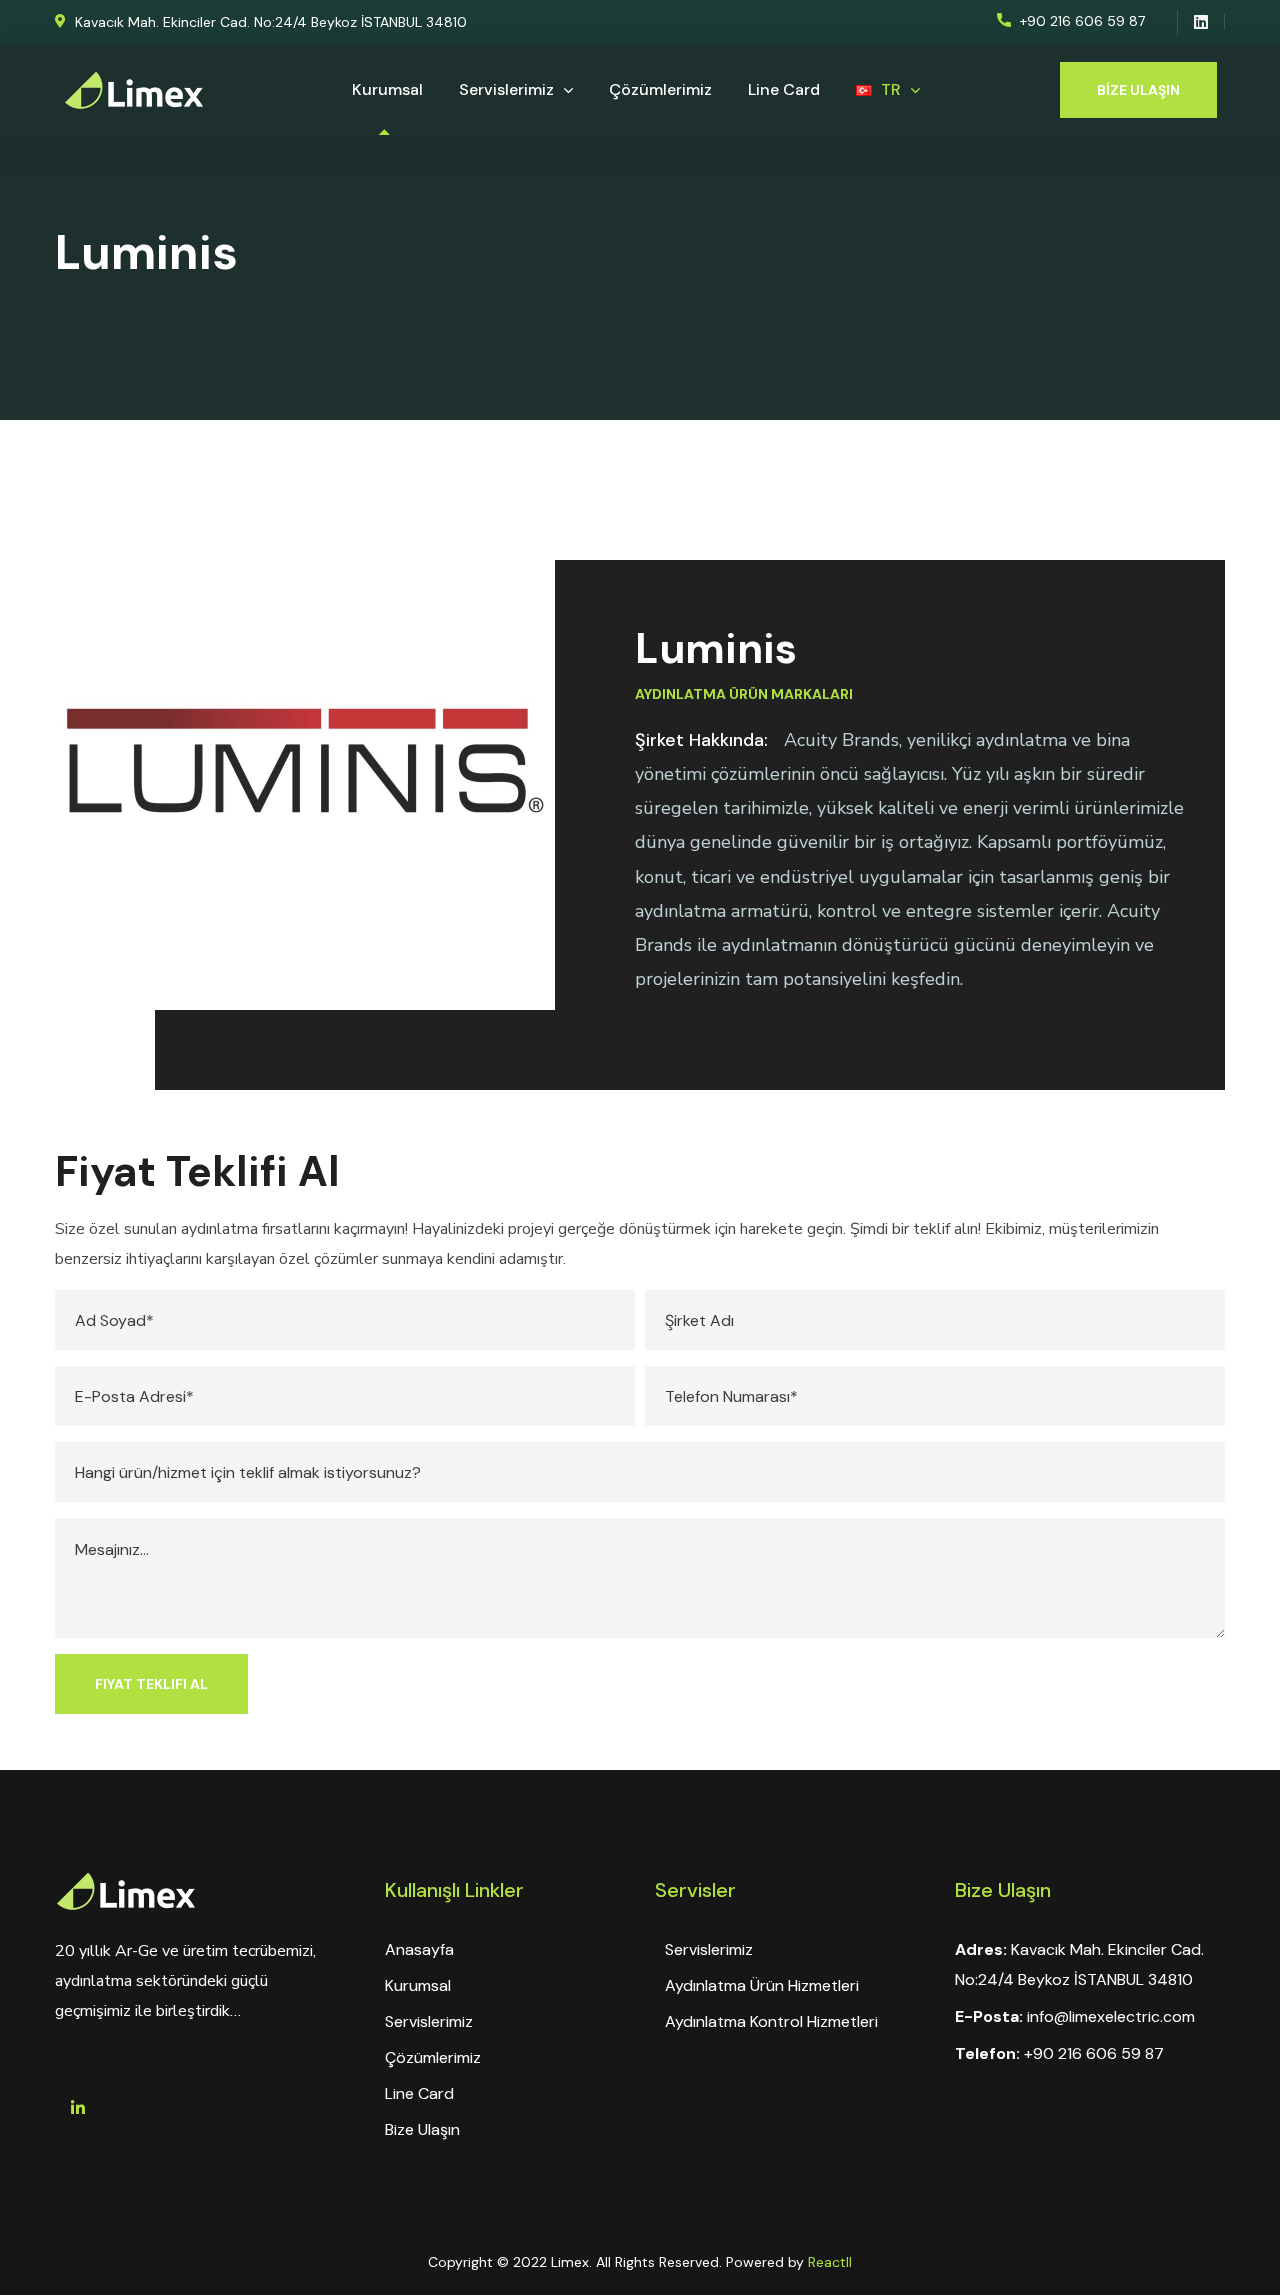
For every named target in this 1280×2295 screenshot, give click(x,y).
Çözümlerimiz (433, 2057)
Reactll (830, 2262)
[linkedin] (78, 2108)
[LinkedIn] (1201, 22)
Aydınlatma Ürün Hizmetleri (762, 1985)
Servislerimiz (429, 2021)
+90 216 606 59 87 (1094, 2053)
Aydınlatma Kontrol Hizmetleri (771, 2021)
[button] (261, 22)
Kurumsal (418, 1985)
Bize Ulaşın (422, 2129)
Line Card (419, 2093)
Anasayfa (419, 1949)
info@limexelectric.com (1111, 2016)
